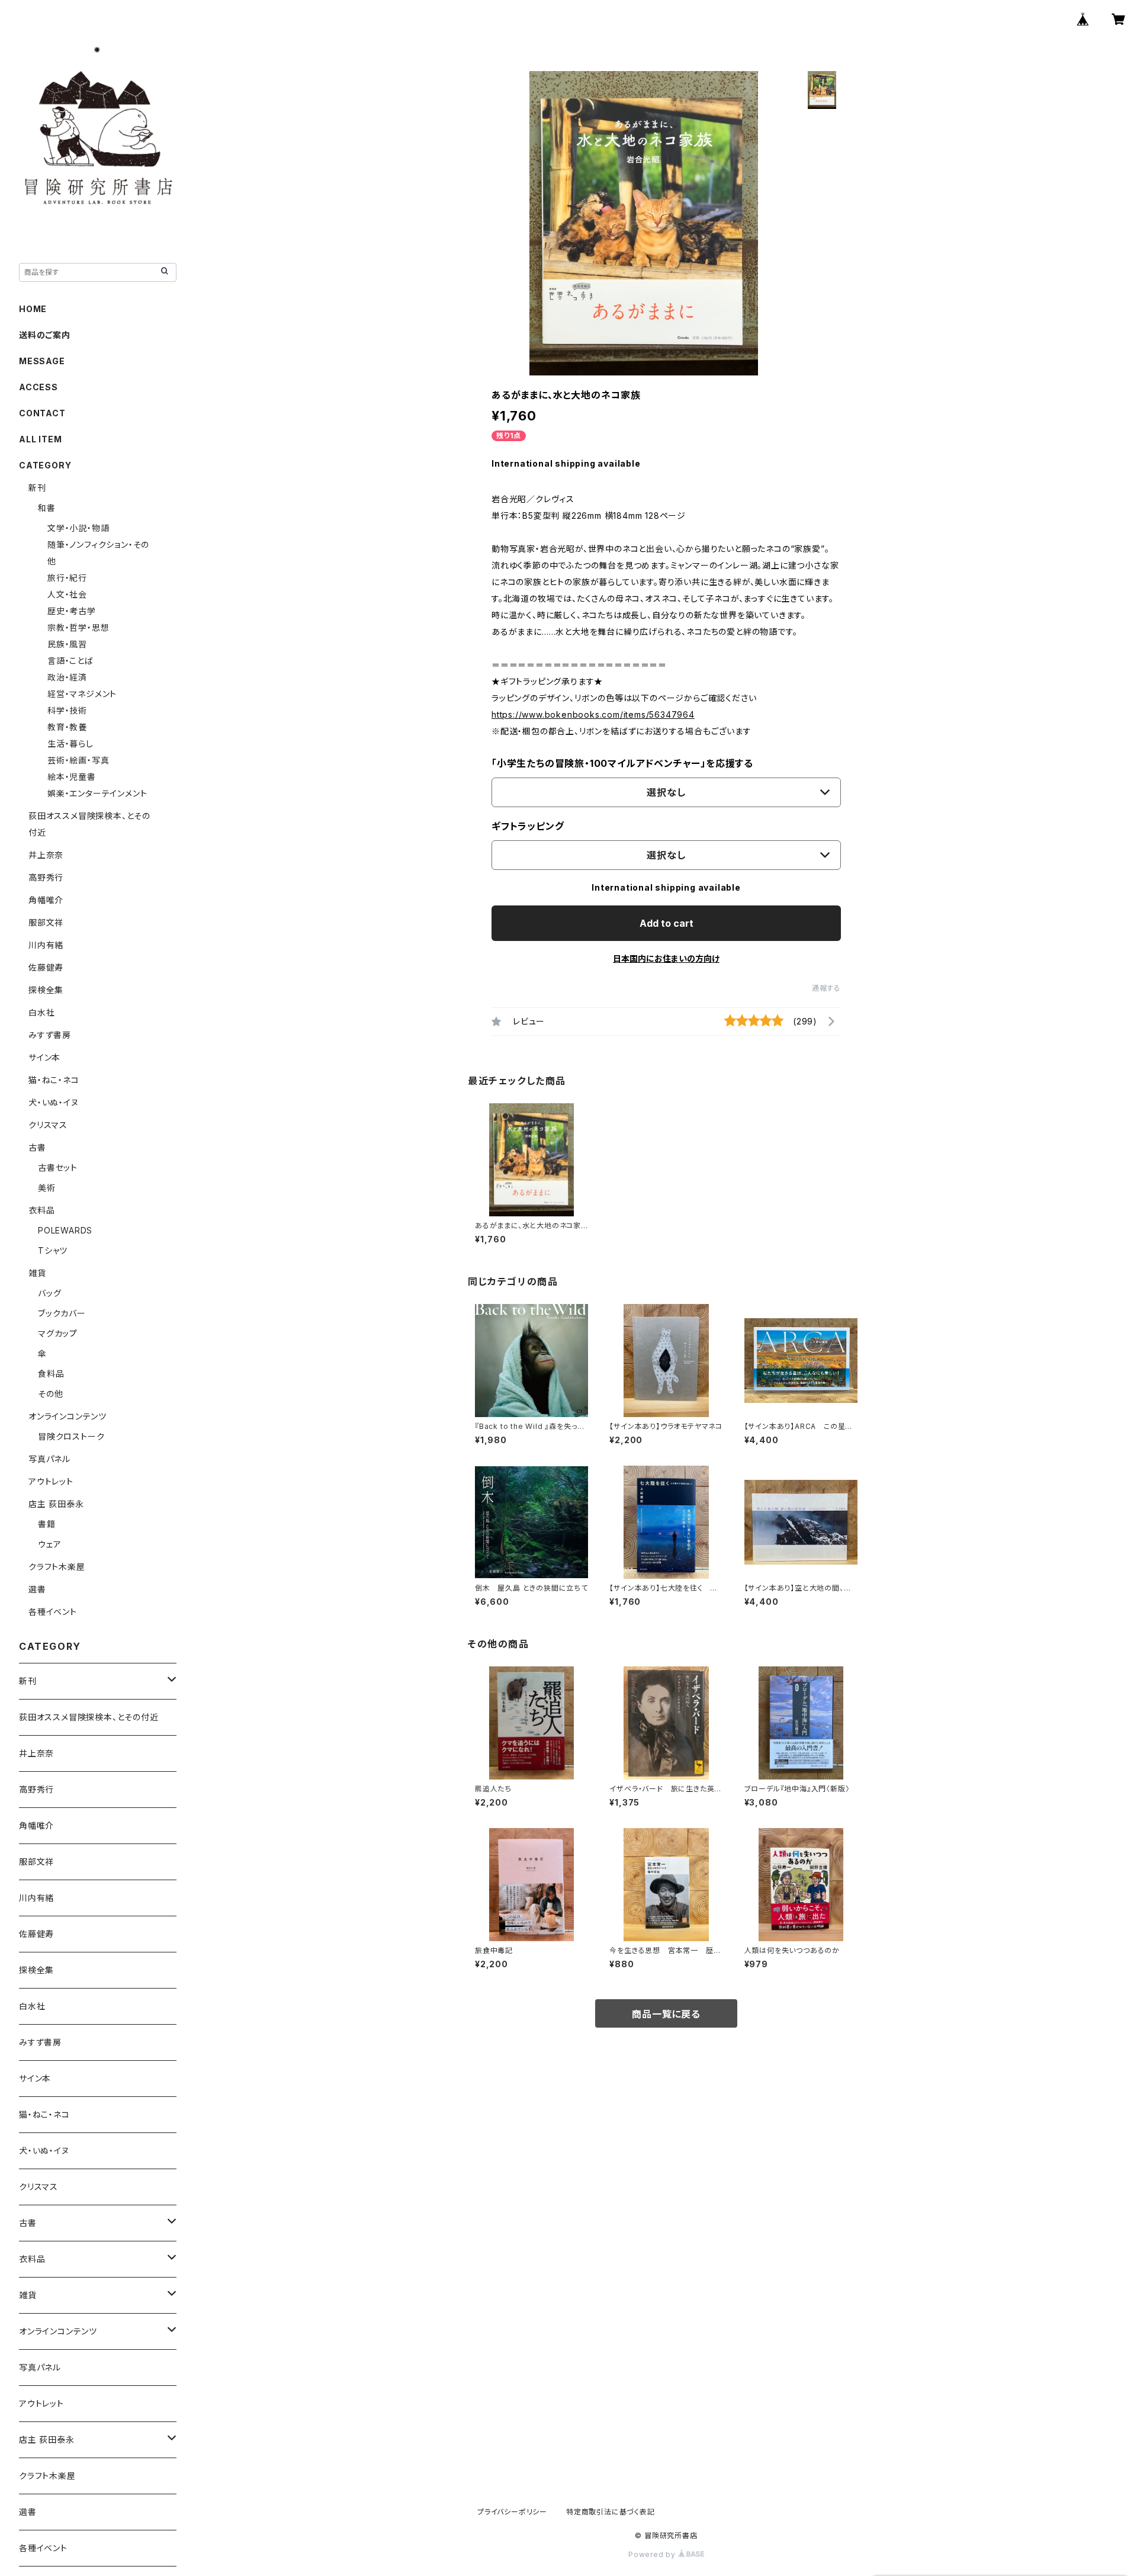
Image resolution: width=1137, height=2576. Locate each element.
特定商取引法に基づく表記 (611, 2512)
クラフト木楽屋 (57, 1567)
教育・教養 (67, 727)
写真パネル (49, 1459)
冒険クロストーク (71, 1436)
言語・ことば (70, 661)
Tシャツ (53, 1250)
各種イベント (53, 1612)
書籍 (47, 1524)
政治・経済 (67, 677)
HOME (33, 309)
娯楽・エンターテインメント (97, 793)
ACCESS (38, 387)
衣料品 (41, 1210)
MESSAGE (42, 361)
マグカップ (58, 1333)
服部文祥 (46, 922)
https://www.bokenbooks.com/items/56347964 (593, 714)
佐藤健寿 (46, 967)
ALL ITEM (40, 439)
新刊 (37, 488)
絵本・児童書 (72, 777)
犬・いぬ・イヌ (54, 1102)
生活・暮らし (70, 743)
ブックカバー (62, 1313)
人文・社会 (67, 594)
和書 (47, 508)
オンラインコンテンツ (68, 1416)
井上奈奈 (46, 855)
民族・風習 (67, 644)
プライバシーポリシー (512, 2512)
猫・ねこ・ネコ (54, 1080)
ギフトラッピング (528, 826)
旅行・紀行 (67, 578)
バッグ (49, 1293)
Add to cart (667, 923)
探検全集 (46, 990)
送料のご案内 (45, 335)
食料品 (51, 1374)
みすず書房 (50, 1035)
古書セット (58, 1167)
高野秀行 (46, 877)
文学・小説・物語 (78, 528)
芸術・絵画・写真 (78, 760)
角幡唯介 (46, 900)
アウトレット (51, 1481)
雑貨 (37, 1273)
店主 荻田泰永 (56, 1504)
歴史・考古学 (72, 611)
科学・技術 (67, 710)
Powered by (653, 2554)
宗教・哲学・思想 (78, 627)
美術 (47, 1188)
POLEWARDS (65, 1230)
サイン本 (44, 1057)
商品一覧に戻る (666, 2014)
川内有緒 (46, 945)
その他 (50, 1394)
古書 (37, 1147)
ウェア (49, 1544)
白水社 (41, 1012)
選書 (37, 1589)
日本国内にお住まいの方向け (666, 958)
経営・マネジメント (82, 694)
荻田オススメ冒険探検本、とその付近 (89, 1717)
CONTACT (42, 413)
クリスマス (48, 1125)
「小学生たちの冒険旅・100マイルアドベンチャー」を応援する (622, 763)
